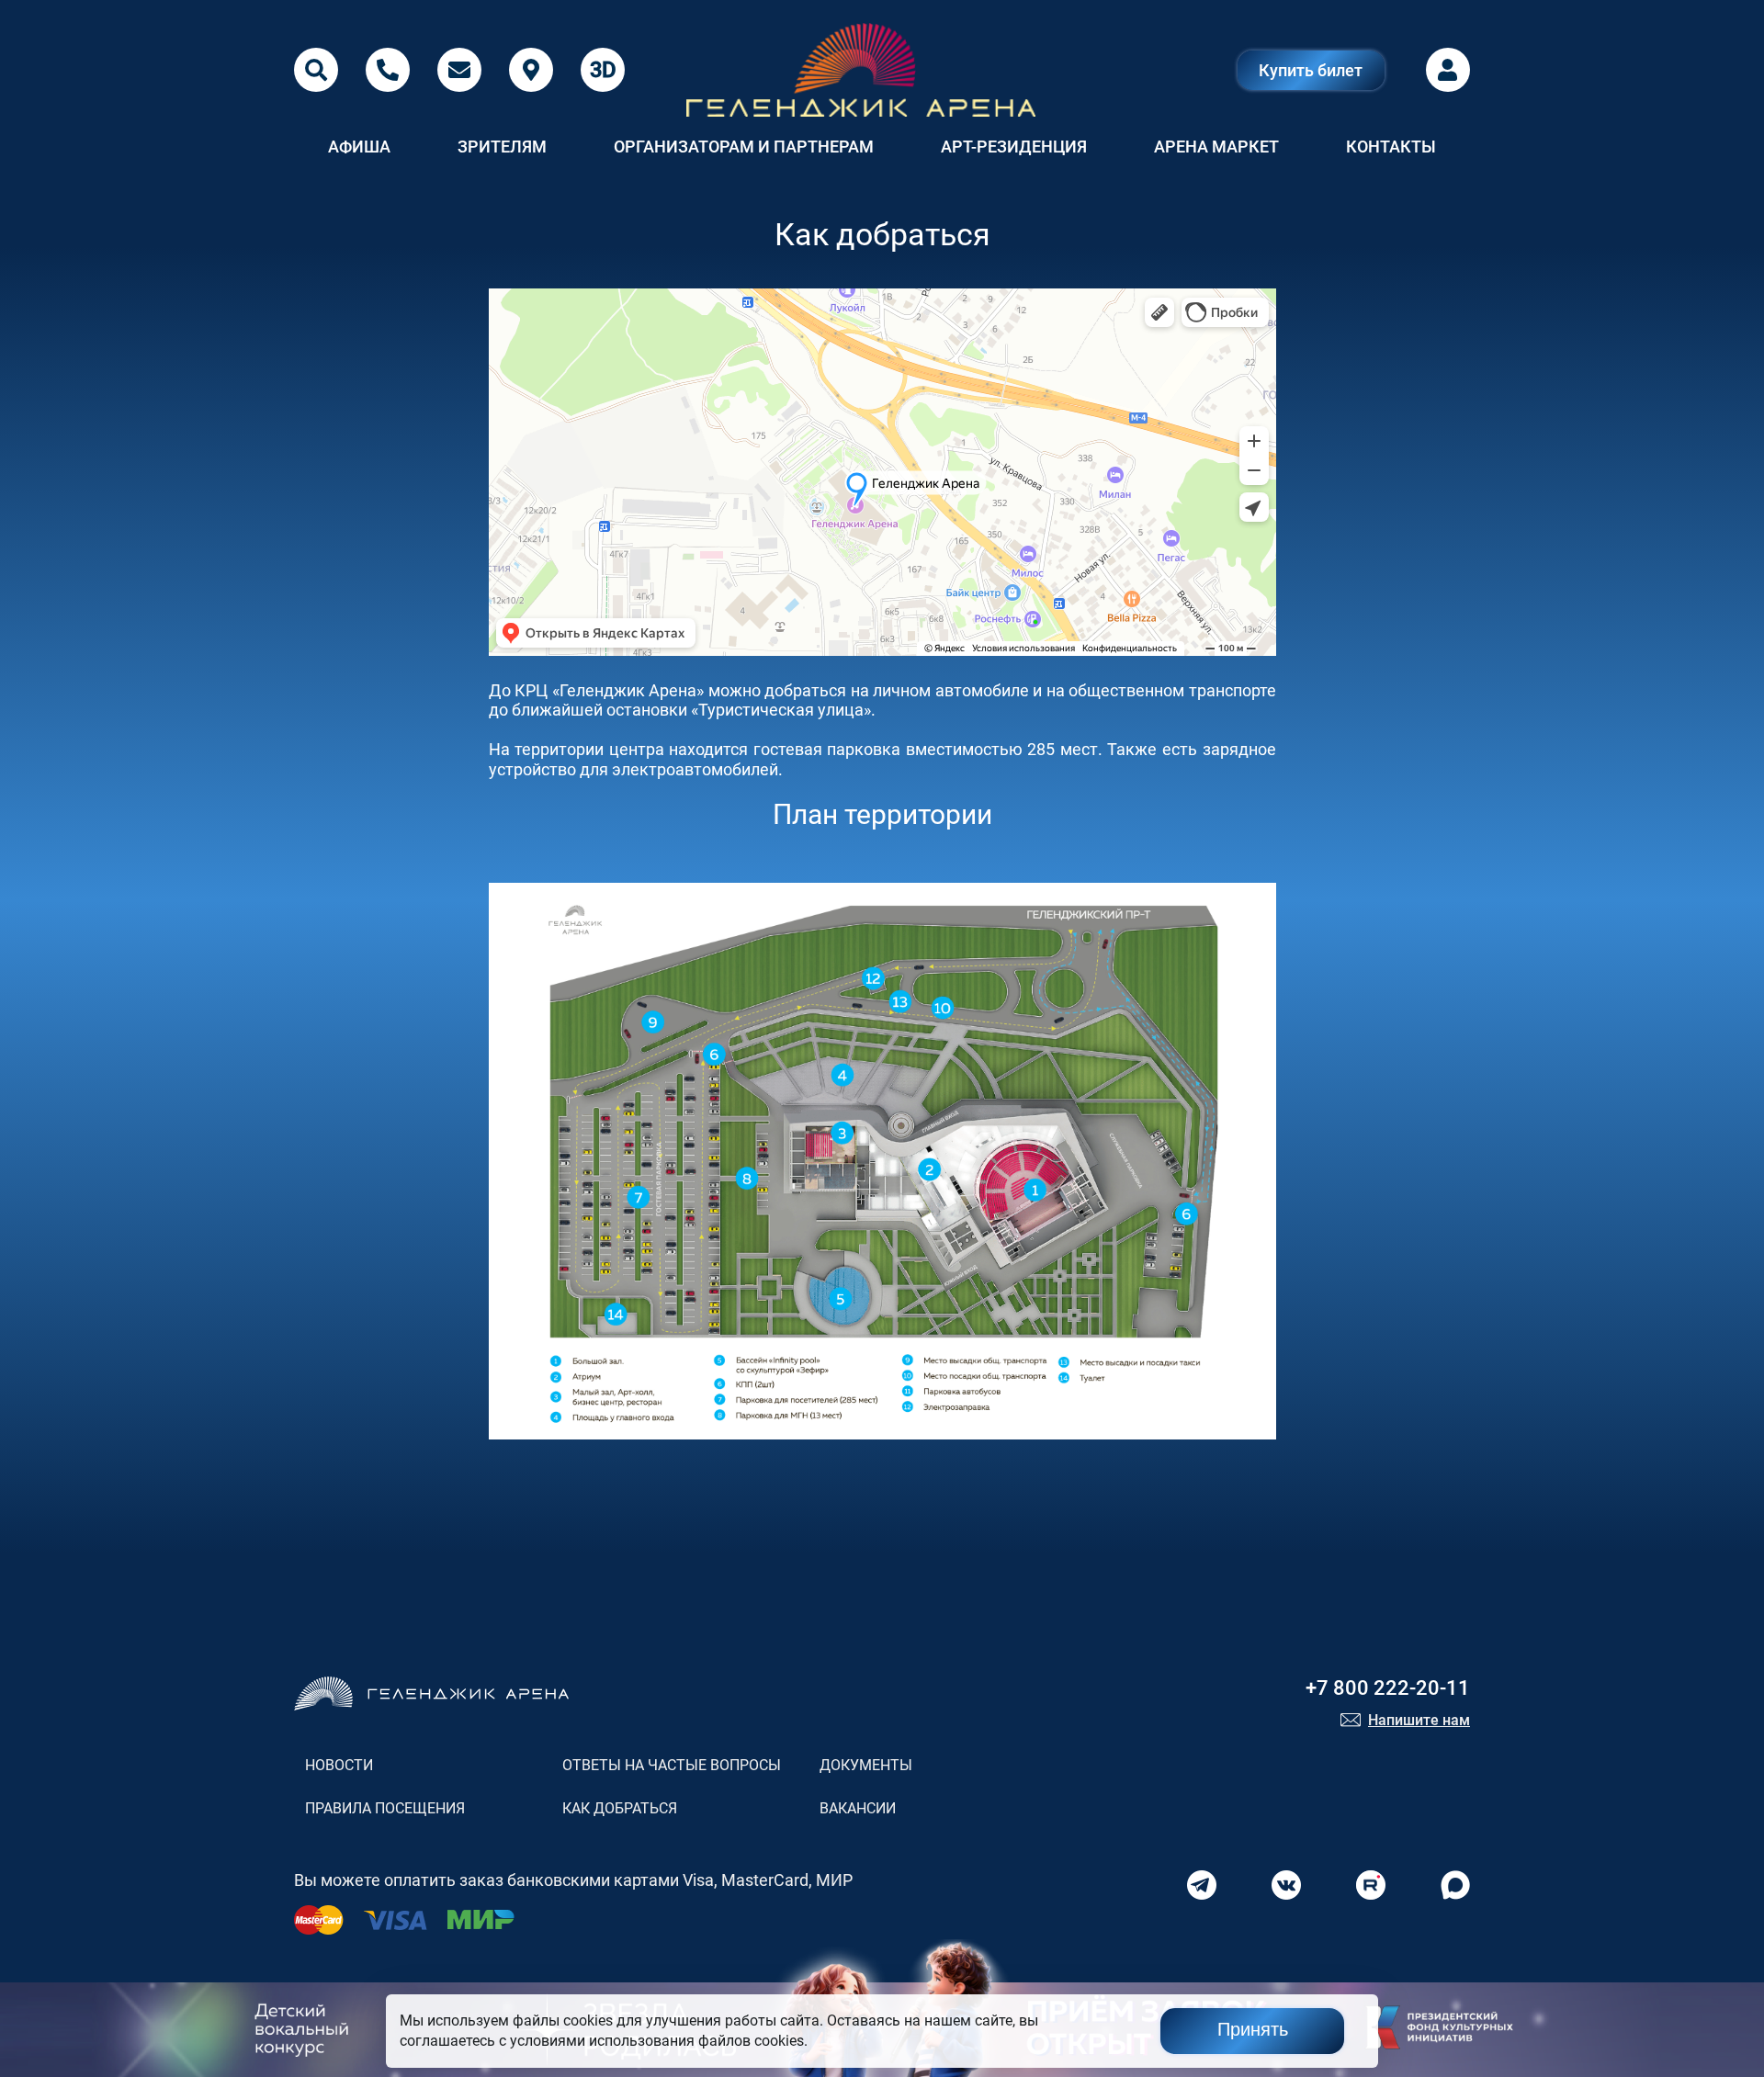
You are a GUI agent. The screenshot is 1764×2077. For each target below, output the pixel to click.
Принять (1253, 2029)
